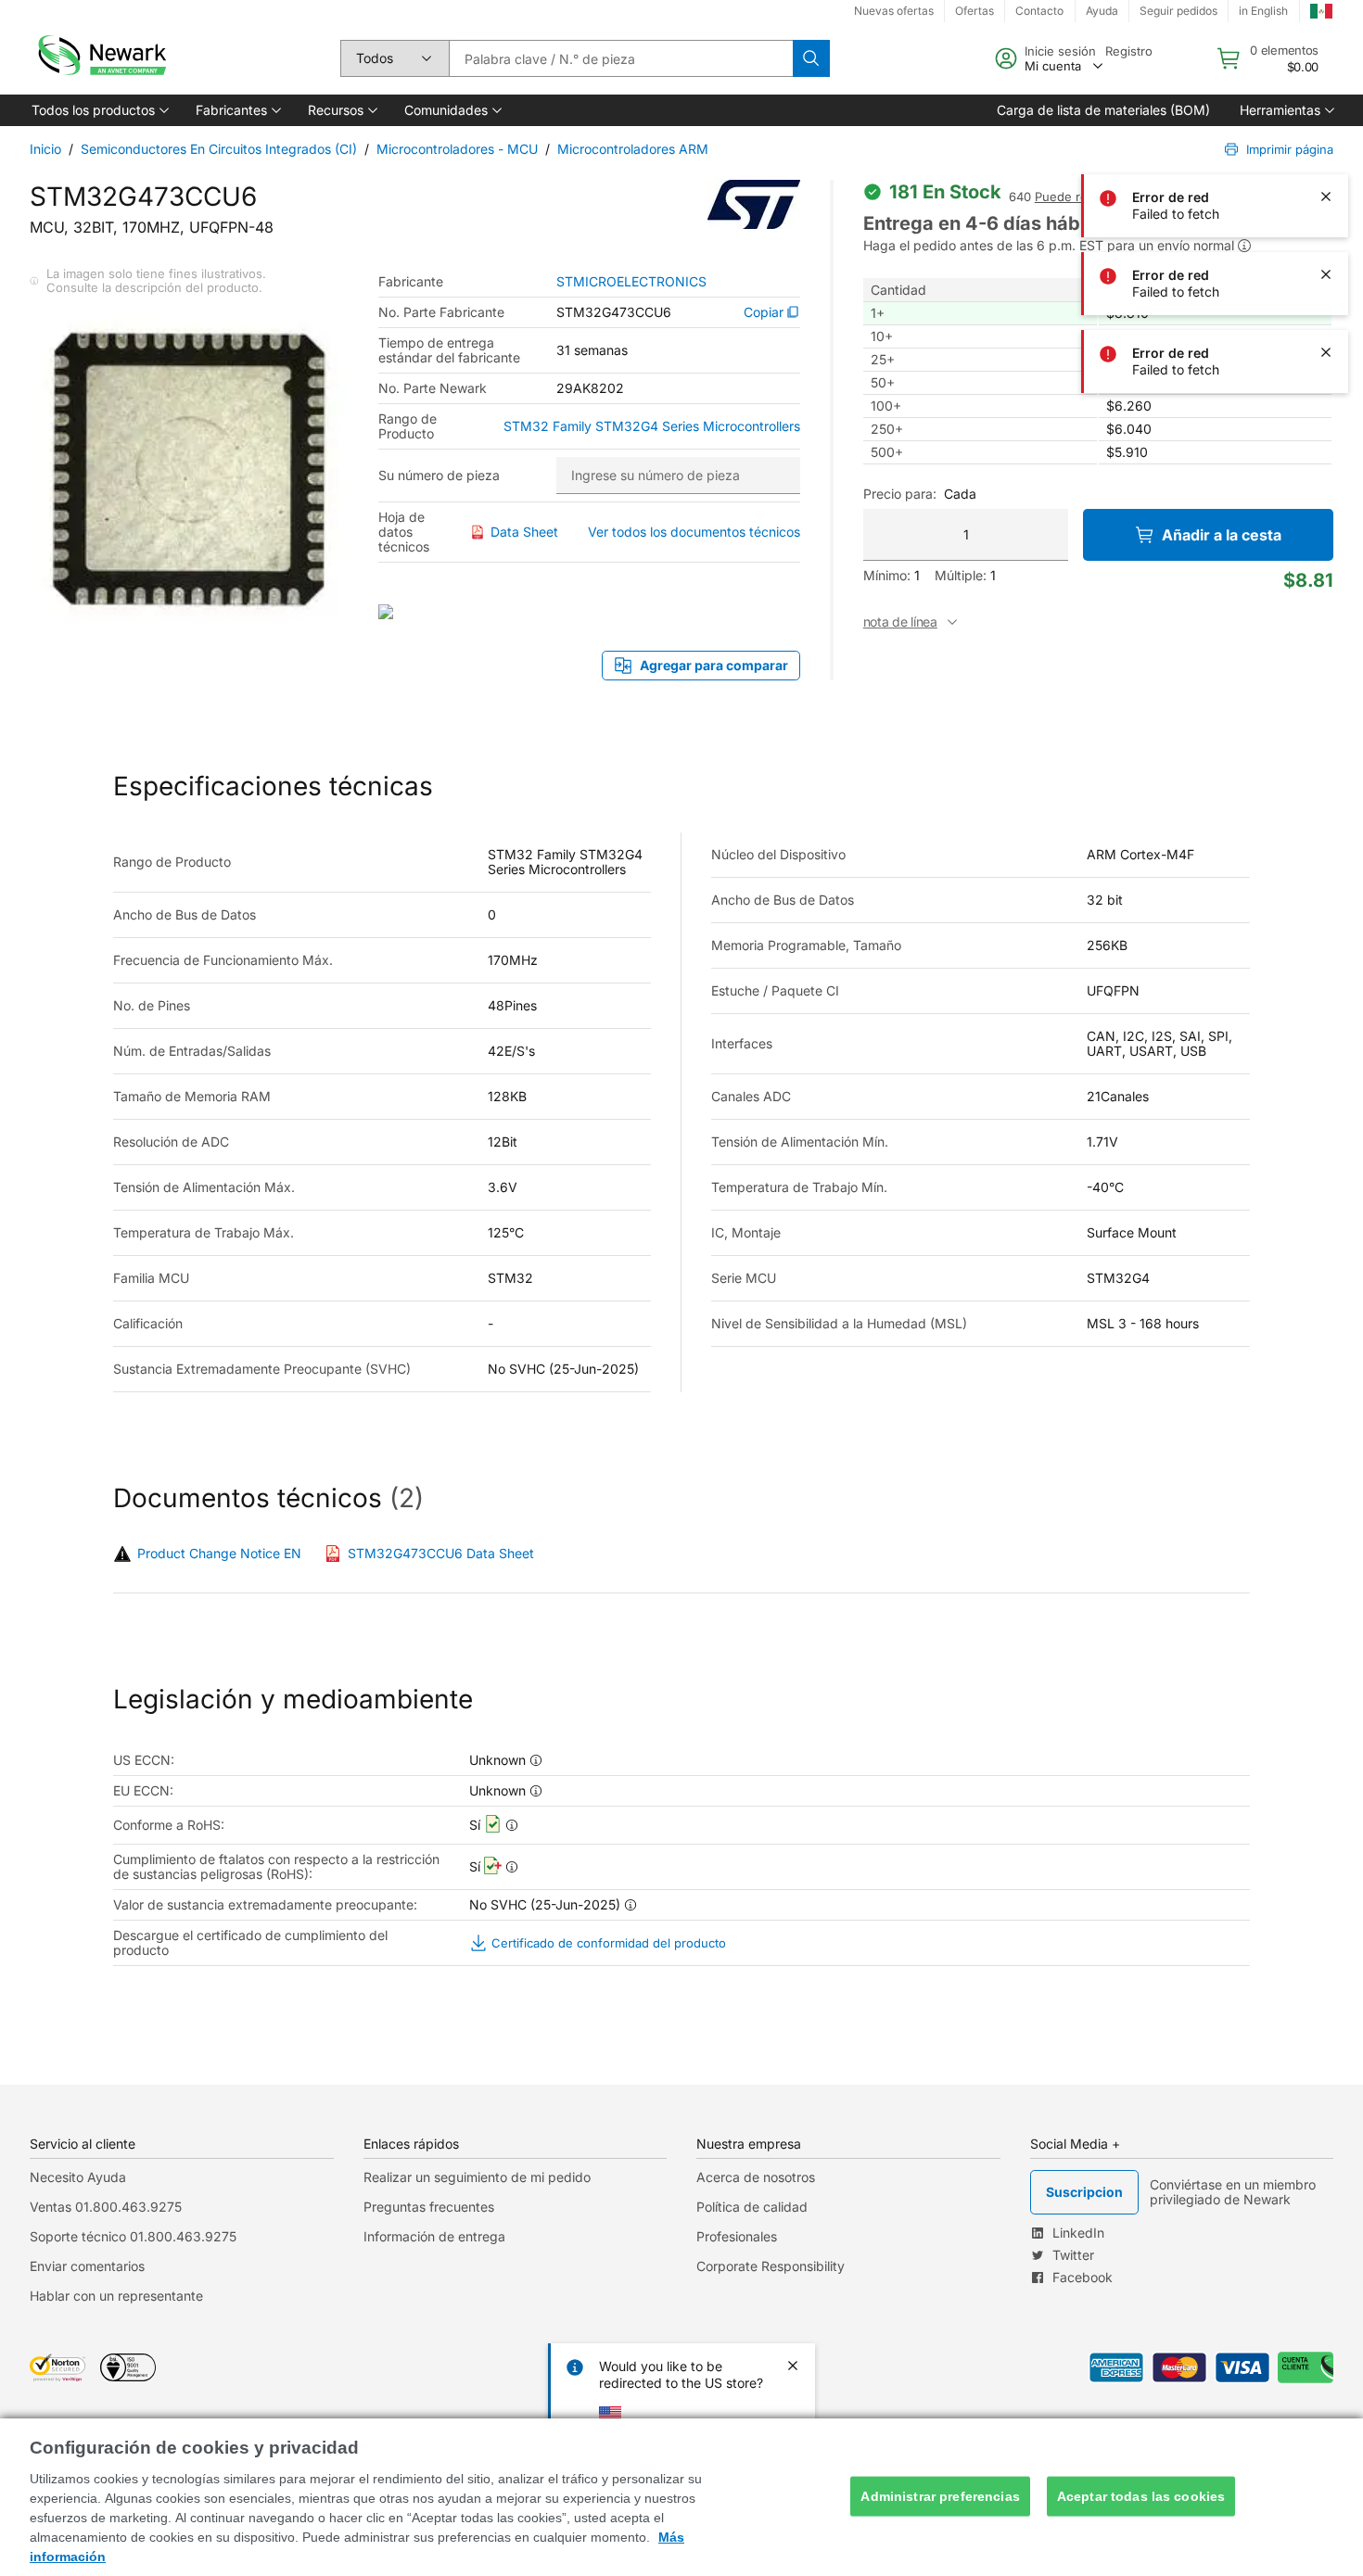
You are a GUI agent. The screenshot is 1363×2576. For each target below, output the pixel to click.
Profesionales (737, 2236)
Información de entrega (434, 2236)
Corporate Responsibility (771, 2266)
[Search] (811, 58)
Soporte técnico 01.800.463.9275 (133, 2236)
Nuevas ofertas (894, 11)
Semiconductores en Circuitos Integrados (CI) (219, 149)
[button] (99, 110)
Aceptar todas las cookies (1141, 2496)
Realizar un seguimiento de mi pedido (477, 2177)
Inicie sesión (1060, 51)
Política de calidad (752, 2207)
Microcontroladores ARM (633, 149)
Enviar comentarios (87, 2266)
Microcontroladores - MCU (457, 149)
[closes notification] (1326, 41)
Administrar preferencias (940, 2496)
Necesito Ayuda (78, 2177)
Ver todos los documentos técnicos (694, 532)
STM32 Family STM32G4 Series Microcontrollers (652, 426)
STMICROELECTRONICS (631, 282)
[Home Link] (100, 58)
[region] (681, 2497)
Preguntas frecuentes (429, 2207)
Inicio (45, 149)
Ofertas (974, 11)
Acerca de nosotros (756, 2177)
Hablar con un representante (116, 2296)
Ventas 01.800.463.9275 (106, 2207)
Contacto (1039, 11)
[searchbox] (621, 58)
